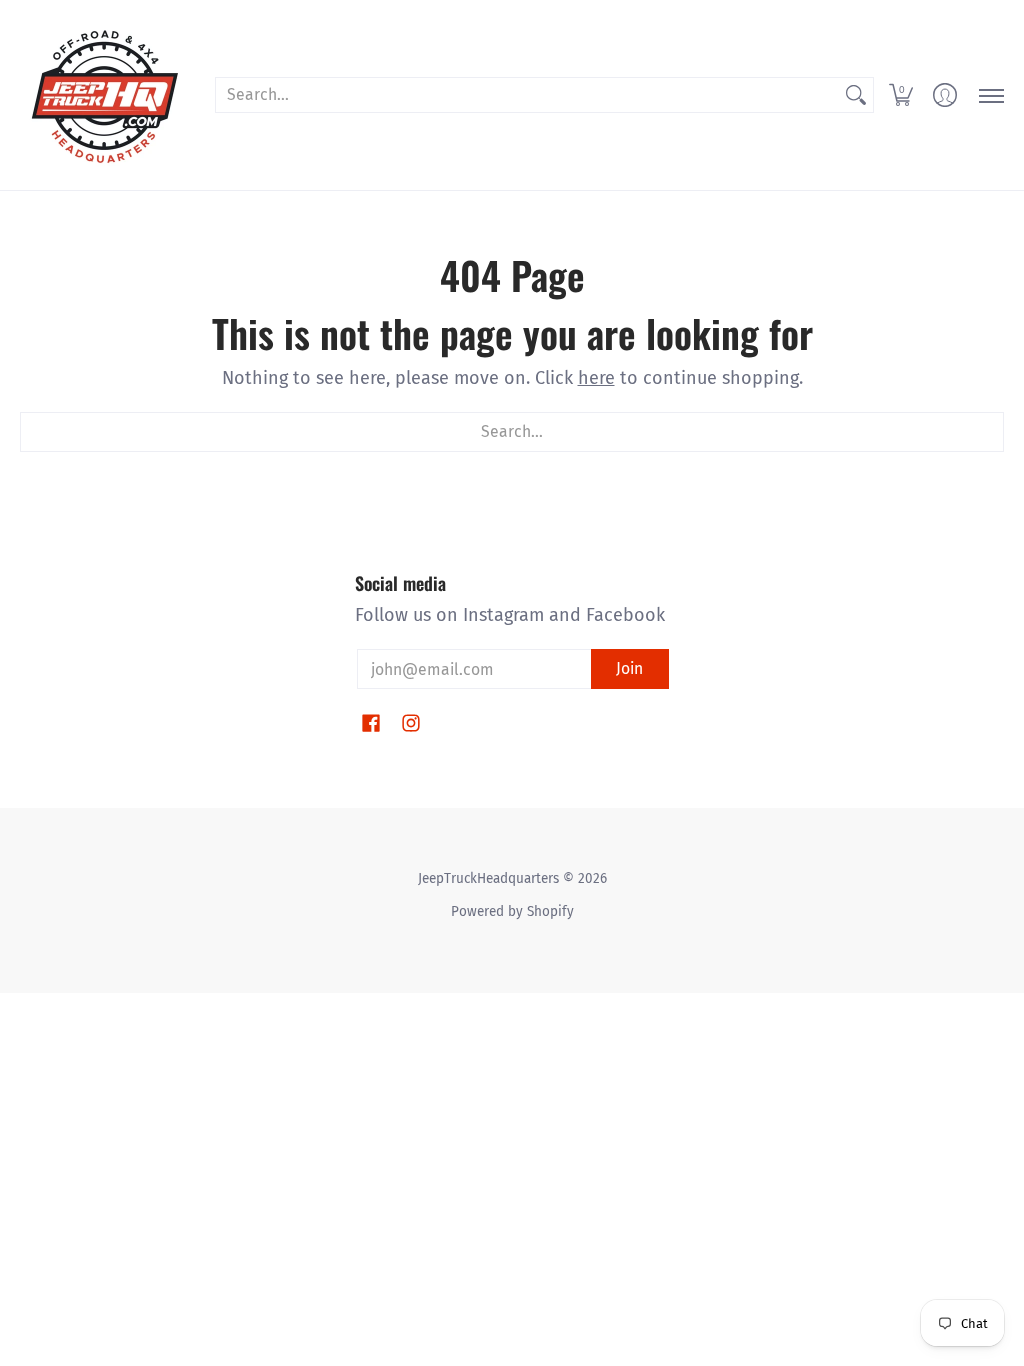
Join (629, 668)
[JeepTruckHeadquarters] (105, 95)
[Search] (856, 95)
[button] (901, 95)
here (596, 378)
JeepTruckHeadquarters (488, 878)
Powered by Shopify (512, 911)
